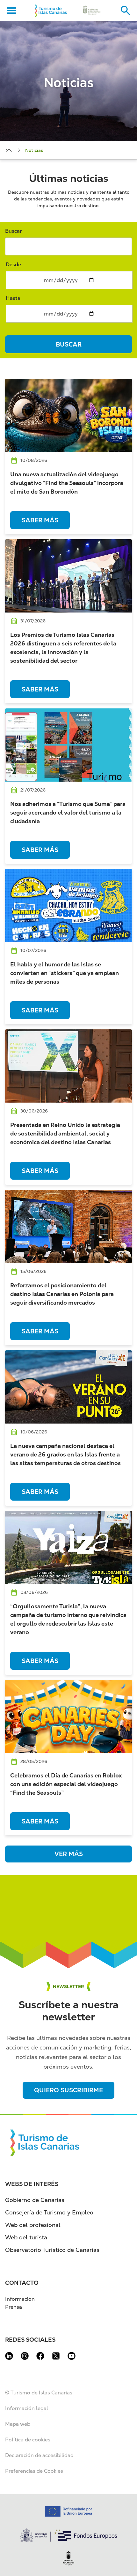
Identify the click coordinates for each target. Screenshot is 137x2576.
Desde (13, 265)
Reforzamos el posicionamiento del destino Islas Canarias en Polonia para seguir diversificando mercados (62, 1294)
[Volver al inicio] (51, 11)
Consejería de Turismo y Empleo (49, 2212)
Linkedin (9, 2356)
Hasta (13, 298)
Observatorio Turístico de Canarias (52, 2250)
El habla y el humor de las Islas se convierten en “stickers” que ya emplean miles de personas (65, 973)
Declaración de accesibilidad (39, 2455)
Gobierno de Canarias (35, 2200)
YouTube (72, 2356)
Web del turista (26, 2237)
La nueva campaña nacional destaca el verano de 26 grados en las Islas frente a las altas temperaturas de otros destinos (65, 1454)
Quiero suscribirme (68, 2090)
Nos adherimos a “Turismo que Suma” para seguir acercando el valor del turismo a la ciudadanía (68, 812)
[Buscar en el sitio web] (126, 11)
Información (20, 2299)
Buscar (13, 231)
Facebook (40, 2356)
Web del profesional (33, 2225)
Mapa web (18, 2424)
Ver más (69, 1854)
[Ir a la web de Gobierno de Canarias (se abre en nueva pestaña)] (92, 11)
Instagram (25, 2356)
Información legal (27, 2408)
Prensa (14, 2307)
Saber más (40, 520)
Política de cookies (28, 2440)
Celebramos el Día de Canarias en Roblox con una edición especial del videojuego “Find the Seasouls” (66, 1784)
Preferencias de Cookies (34, 2471)
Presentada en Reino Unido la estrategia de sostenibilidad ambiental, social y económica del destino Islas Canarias (65, 1133)
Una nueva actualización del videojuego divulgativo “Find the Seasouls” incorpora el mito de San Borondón (67, 483)
